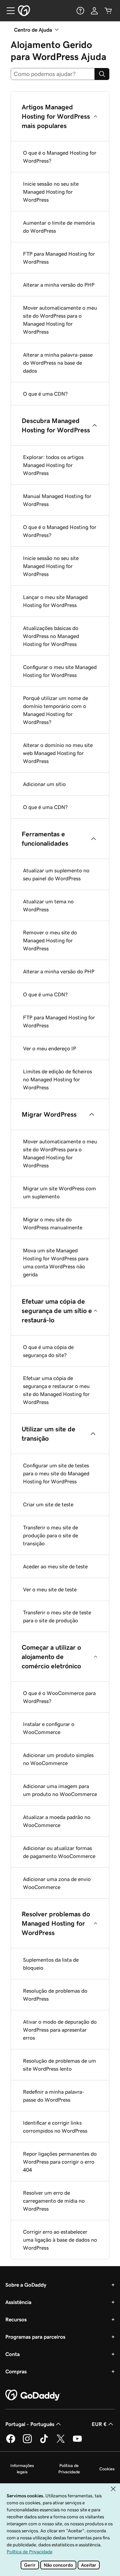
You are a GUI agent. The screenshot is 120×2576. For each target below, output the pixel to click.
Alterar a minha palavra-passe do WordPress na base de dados (58, 363)
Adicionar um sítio (44, 784)
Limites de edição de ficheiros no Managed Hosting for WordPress (57, 1079)
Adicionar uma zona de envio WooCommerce (57, 1883)
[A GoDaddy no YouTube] (77, 2442)
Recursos (16, 2319)
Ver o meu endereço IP (49, 1048)
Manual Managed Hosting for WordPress (57, 500)
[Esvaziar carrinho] (108, 11)
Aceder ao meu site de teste (55, 1566)
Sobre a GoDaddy (26, 2285)
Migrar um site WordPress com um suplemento (59, 1192)
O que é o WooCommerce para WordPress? (59, 1697)
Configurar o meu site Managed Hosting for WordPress (60, 671)
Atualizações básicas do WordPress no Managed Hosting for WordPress (51, 636)
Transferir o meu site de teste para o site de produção (57, 1616)
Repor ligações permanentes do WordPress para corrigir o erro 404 (60, 2162)
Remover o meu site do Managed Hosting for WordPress (50, 940)
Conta (12, 2354)
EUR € (99, 2424)
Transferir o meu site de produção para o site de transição (50, 1535)
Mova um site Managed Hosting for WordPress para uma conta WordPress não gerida (56, 1262)
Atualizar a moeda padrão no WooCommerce (57, 1821)
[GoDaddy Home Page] (33, 2395)
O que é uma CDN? (45, 394)
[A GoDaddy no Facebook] (11, 2442)
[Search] (102, 74)
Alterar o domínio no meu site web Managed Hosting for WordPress (58, 753)
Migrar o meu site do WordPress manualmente (53, 1223)
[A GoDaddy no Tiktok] (44, 2442)
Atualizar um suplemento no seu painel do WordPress (56, 874)
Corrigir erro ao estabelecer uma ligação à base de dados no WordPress (60, 2240)
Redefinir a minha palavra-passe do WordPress (54, 2096)
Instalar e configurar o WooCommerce (49, 1728)
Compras (16, 2371)
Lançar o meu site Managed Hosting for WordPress (55, 601)
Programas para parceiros (35, 2337)
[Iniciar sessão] (94, 11)
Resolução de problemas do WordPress (55, 1995)
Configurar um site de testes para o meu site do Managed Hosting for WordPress (56, 1473)
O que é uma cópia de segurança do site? (48, 1351)
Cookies (107, 2469)
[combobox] (53, 74)
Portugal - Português (30, 2424)
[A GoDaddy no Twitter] (61, 2442)
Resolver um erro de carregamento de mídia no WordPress (54, 2201)
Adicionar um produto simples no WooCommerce (58, 1759)
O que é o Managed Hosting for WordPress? (60, 157)
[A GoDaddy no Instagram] (27, 2442)
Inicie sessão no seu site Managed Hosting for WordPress (51, 192)
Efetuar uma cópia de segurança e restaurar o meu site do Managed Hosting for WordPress (56, 1390)
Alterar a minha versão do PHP (59, 285)
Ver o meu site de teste (50, 1589)
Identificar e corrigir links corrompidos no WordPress (55, 2127)
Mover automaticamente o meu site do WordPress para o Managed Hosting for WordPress (60, 320)
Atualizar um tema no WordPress (48, 905)
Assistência (18, 2302)
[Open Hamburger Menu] (8, 11)
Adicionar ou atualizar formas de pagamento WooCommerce (59, 1852)
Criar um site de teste (48, 1504)
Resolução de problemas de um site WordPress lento (59, 2065)
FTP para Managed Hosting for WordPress (59, 258)
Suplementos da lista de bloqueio (51, 1964)
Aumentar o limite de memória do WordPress (59, 227)
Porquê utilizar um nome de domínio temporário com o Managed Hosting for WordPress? (55, 710)
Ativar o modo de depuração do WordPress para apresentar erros (60, 2030)
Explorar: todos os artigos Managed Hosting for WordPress (53, 465)
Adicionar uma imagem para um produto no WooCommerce (60, 1790)
